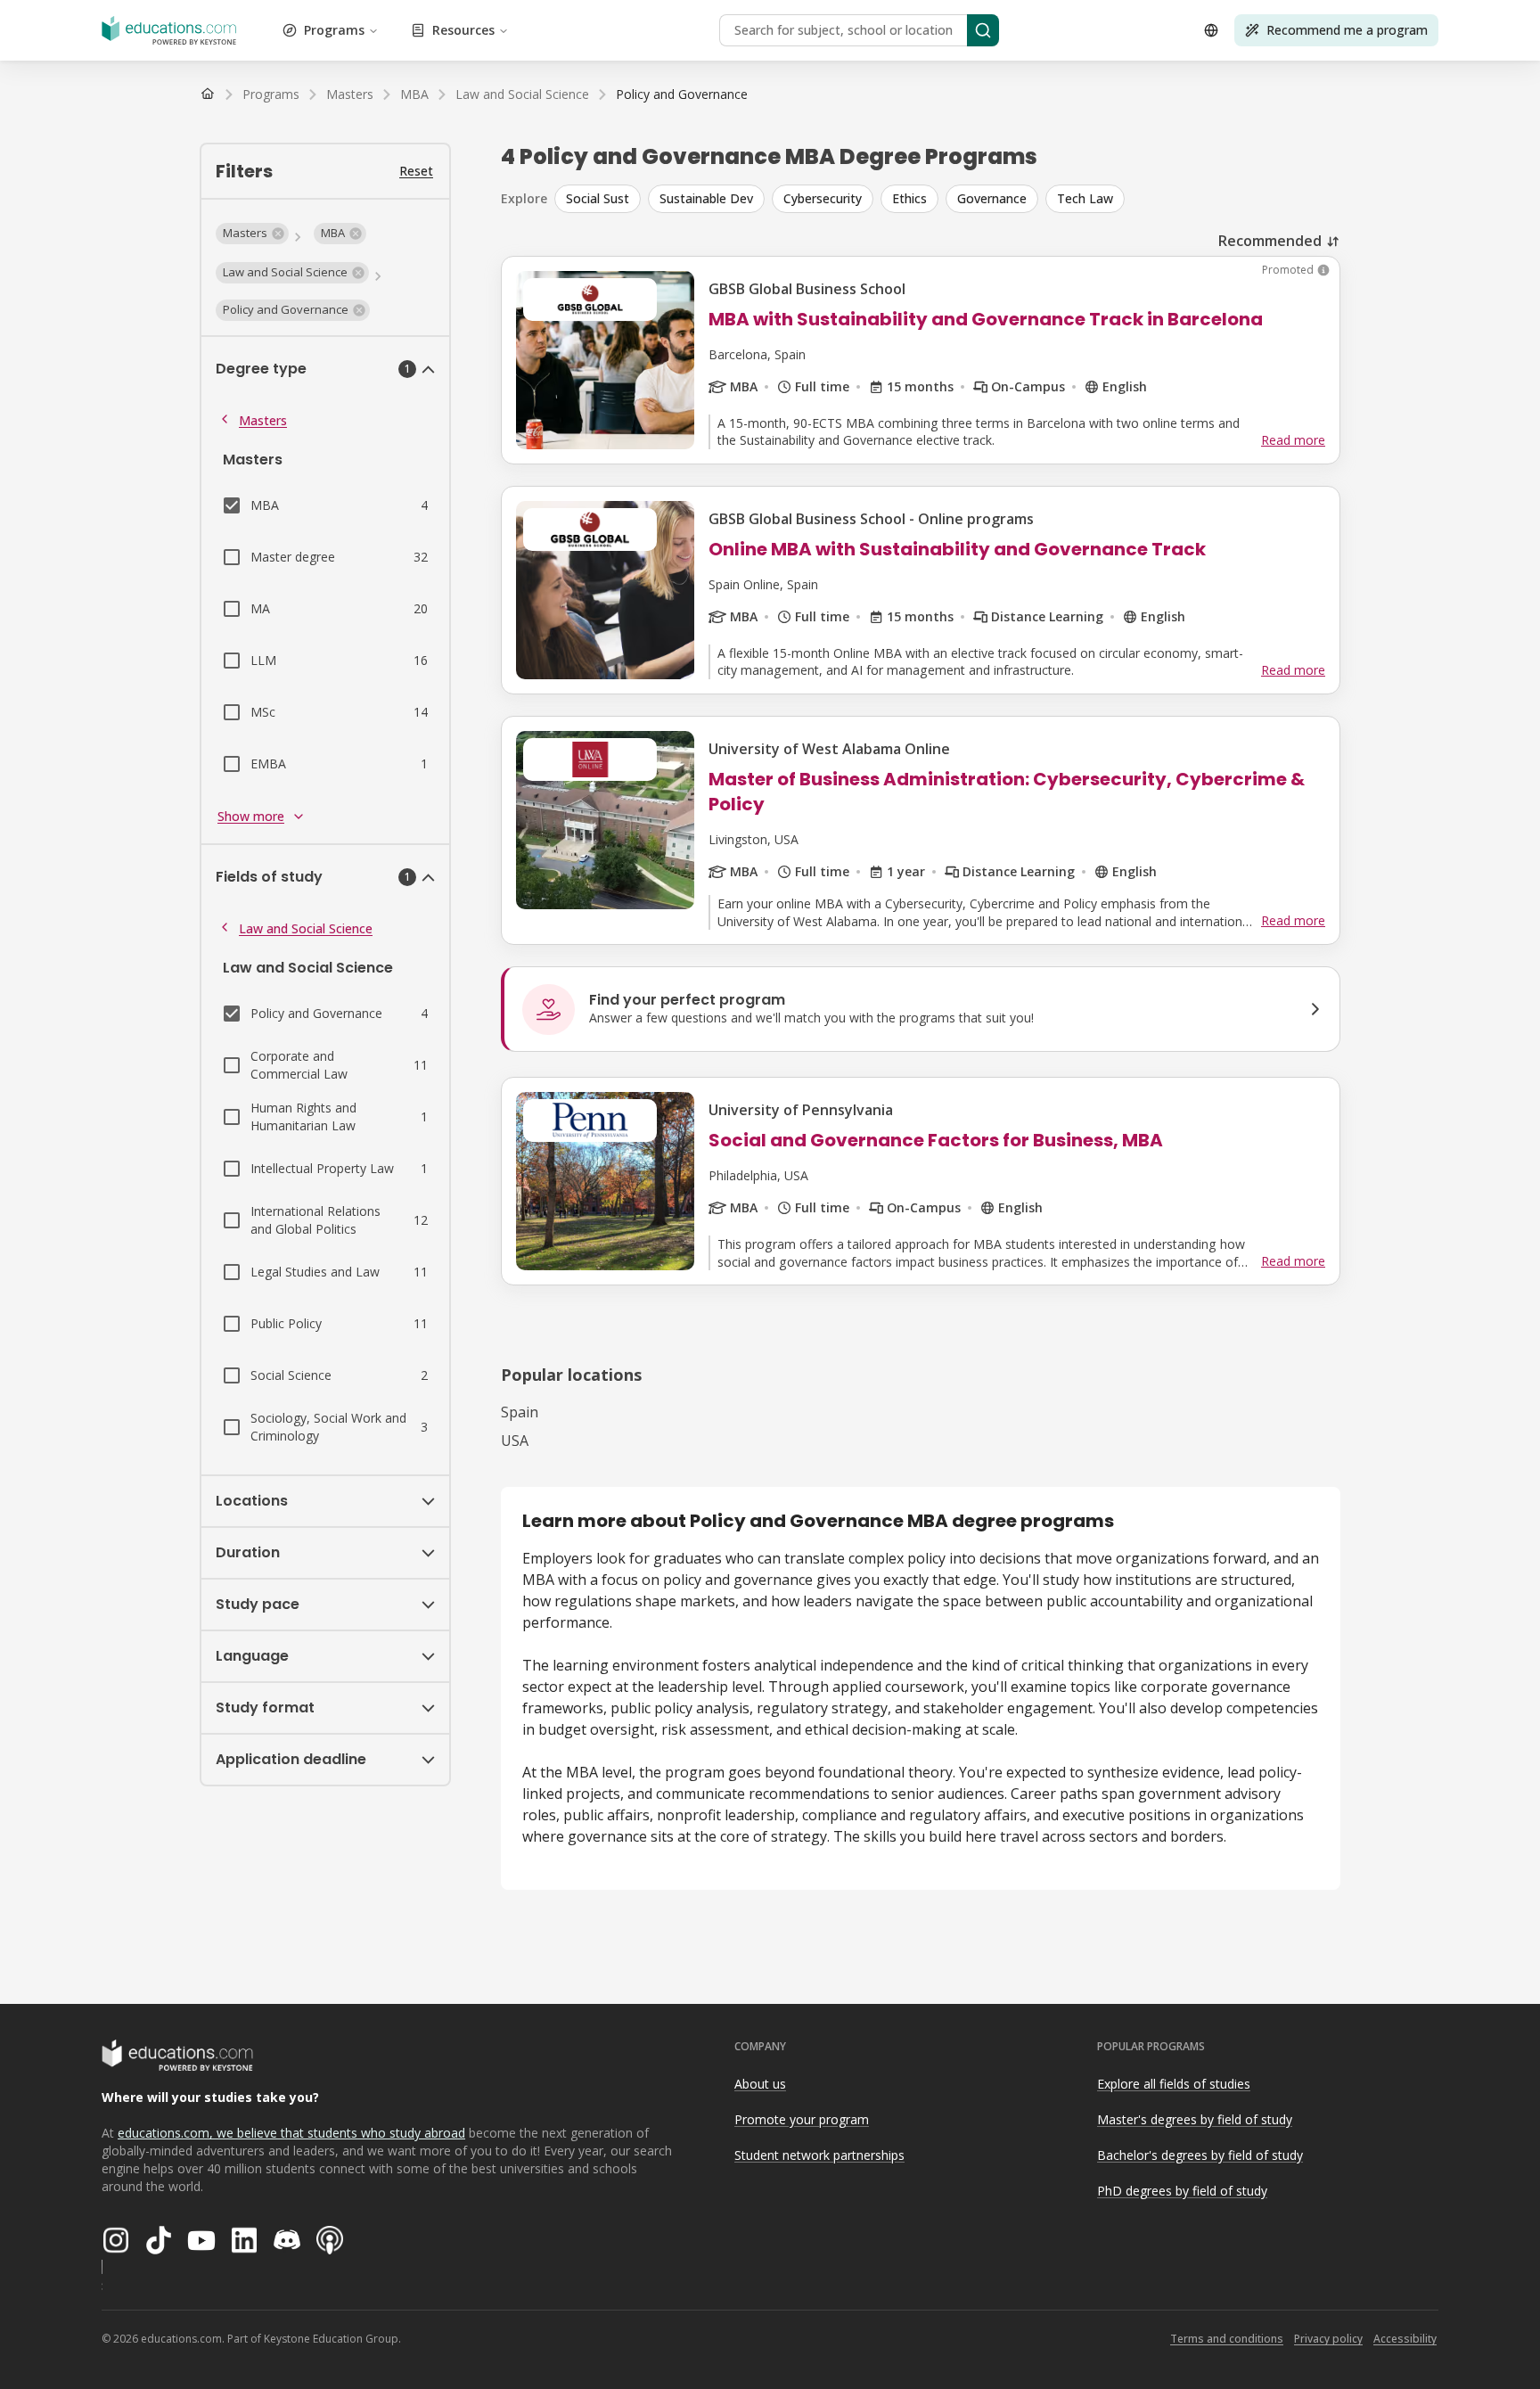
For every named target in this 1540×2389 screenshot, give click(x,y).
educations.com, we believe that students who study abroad (291, 2133)
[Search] (983, 30)
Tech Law (1085, 198)
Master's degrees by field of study (1195, 2119)
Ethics (909, 198)
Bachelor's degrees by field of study (1200, 2155)
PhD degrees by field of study (1182, 2191)
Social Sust (598, 198)
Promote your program (802, 2119)
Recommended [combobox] (1270, 241)
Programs (334, 30)
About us (760, 2084)
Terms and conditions (1227, 2339)
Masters (263, 420)
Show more (251, 816)
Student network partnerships (819, 2155)
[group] (947, 199)
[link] (682, 94)
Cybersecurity (823, 198)
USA (515, 1441)
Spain (520, 1412)
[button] (252, 234)
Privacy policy (1328, 2339)
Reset (416, 171)
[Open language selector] (1211, 30)
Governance (992, 198)
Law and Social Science (306, 928)
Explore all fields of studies (1174, 2084)
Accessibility (1405, 2339)
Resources (463, 30)
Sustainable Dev (706, 198)
